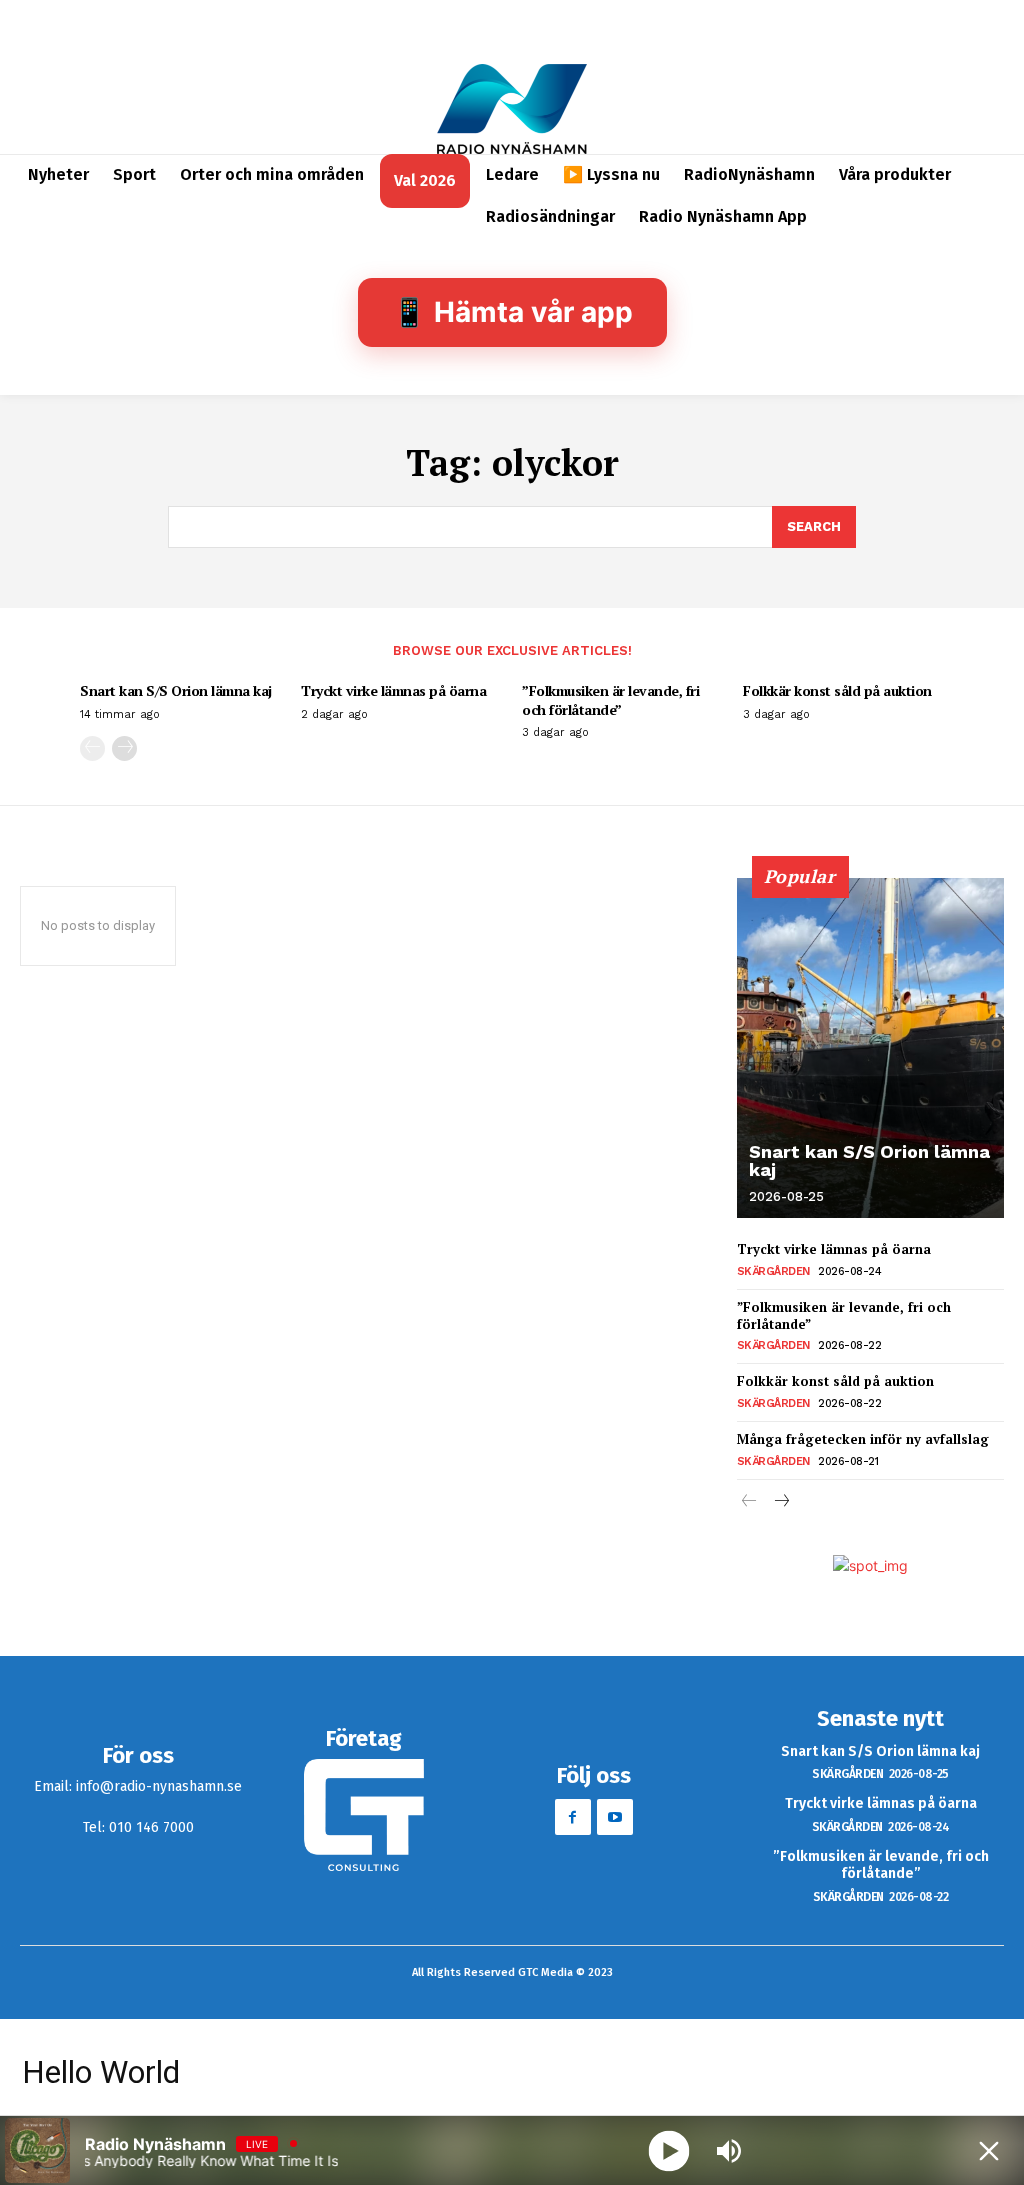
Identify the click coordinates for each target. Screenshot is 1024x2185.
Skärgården (773, 1271)
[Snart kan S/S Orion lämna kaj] (870, 1048)
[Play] (669, 2150)
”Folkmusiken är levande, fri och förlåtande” (610, 699)
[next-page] (124, 748)
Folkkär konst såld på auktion (837, 690)
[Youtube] (615, 1817)
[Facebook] (573, 1817)
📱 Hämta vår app (512, 312)
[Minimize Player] (989, 2151)
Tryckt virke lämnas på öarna (393, 690)
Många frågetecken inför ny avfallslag (863, 1439)
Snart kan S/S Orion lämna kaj (176, 690)
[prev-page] (92, 748)
